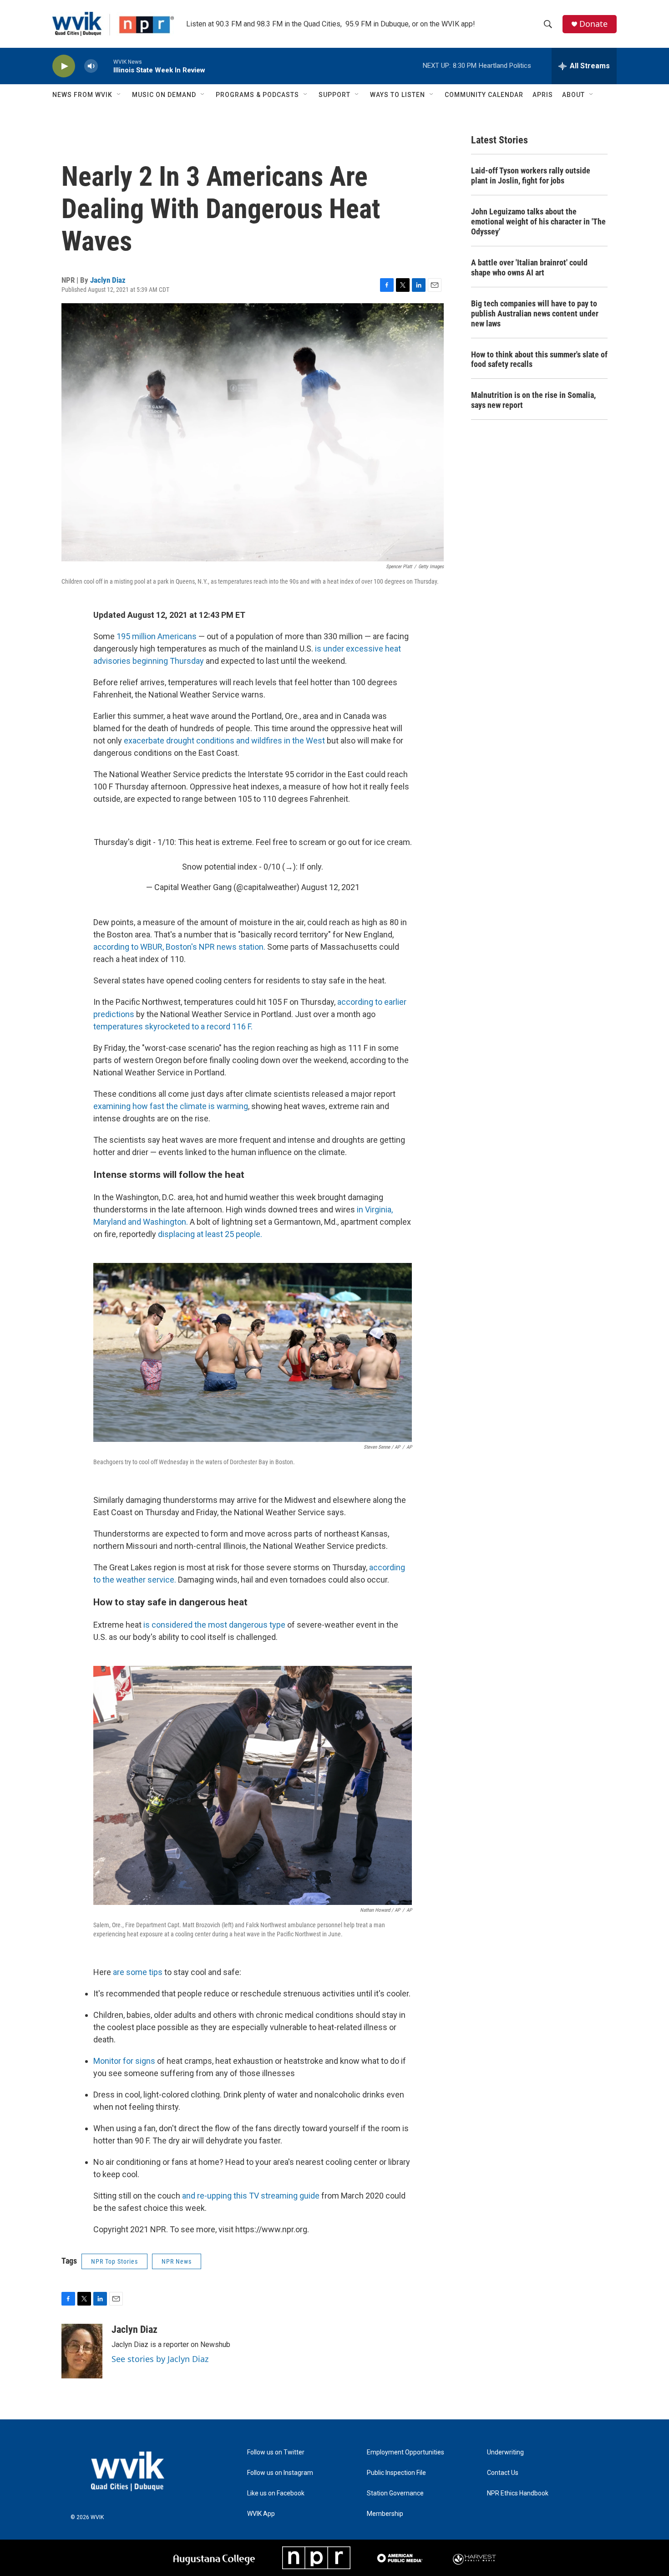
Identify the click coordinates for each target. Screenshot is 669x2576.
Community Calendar (484, 95)
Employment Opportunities (405, 2452)
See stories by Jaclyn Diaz (160, 2359)
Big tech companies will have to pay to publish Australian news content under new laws (535, 313)
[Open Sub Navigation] (119, 95)
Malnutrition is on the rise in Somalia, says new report (533, 400)
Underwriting (505, 2452)
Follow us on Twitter (276, 2452)
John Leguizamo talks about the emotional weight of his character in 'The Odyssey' (538, 221)
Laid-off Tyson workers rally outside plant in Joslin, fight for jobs (531, 176)
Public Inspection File (396, 2473)
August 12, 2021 (330, 887)
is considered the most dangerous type (214, 1625)
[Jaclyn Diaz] (82, 2351)
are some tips (138, 1972)
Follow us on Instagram (280, 2473)
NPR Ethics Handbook (518, 2493)
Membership (385, 2514)
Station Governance (395, 2493)
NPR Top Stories (114, 2261)
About (573, 95)
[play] (64, 66)
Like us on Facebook (276, 2493)
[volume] (91, 66)
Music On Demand (164, 95)
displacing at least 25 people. (210, 1234)
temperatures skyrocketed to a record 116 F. (173, 1026)
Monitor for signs (125, 2061)
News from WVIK (82, 95)
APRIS (543, 95)
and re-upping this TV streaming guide (251, 2196)
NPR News (177, 2261)
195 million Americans (156, 636)
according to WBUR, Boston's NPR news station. (179, 947)
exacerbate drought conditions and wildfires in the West (225, 741)
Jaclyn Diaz (108, 280)
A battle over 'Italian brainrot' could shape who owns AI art (529, 267)
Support (334, 95)
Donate (593, 24)
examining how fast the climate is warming (171, 1106)
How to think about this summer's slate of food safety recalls (539, 359)
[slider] (106, 66)
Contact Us (503, 2473)
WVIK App (261, 2514)
